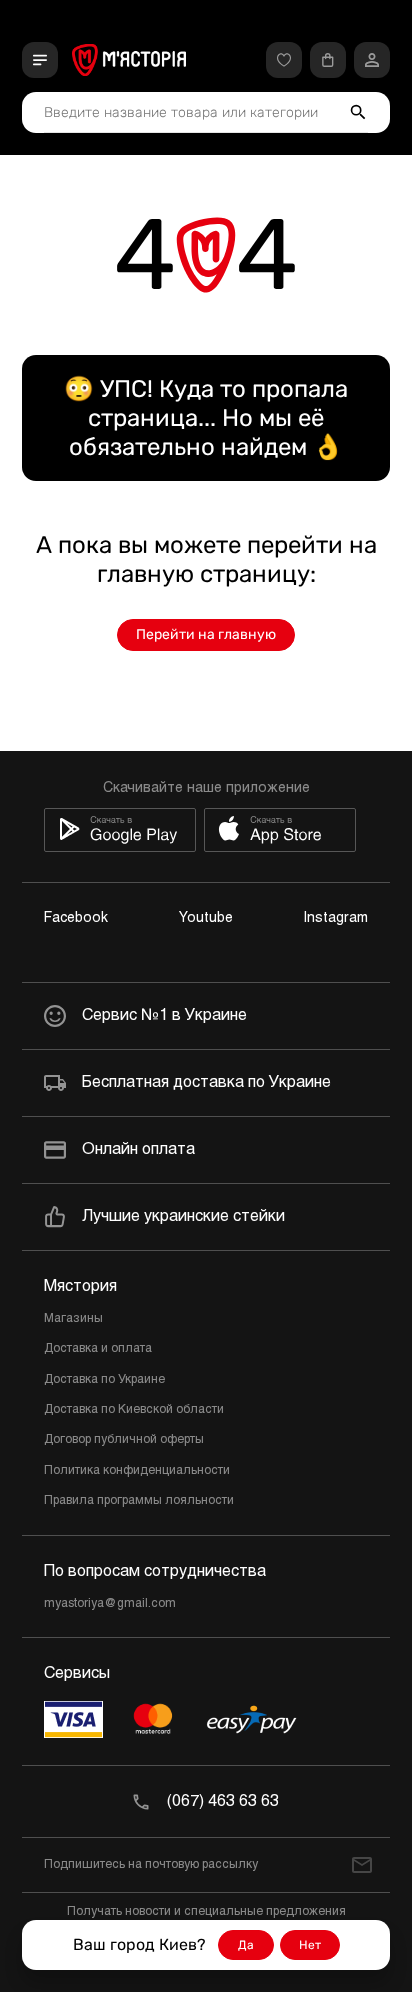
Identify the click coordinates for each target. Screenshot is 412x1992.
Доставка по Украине (104, 1380)
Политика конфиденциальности (137, 1471)
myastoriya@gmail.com (110, 1604)
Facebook (76, 918)
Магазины (73, 1319)
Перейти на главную (206, 634)
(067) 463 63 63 (223, 1801)
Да (246, 1945)
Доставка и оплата (98, 1349)
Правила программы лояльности (139, 1501)
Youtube (206, 918)
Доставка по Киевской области (134, 1410)
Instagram (336, 918)
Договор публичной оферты (124, 1440)
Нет (310, 1945)
